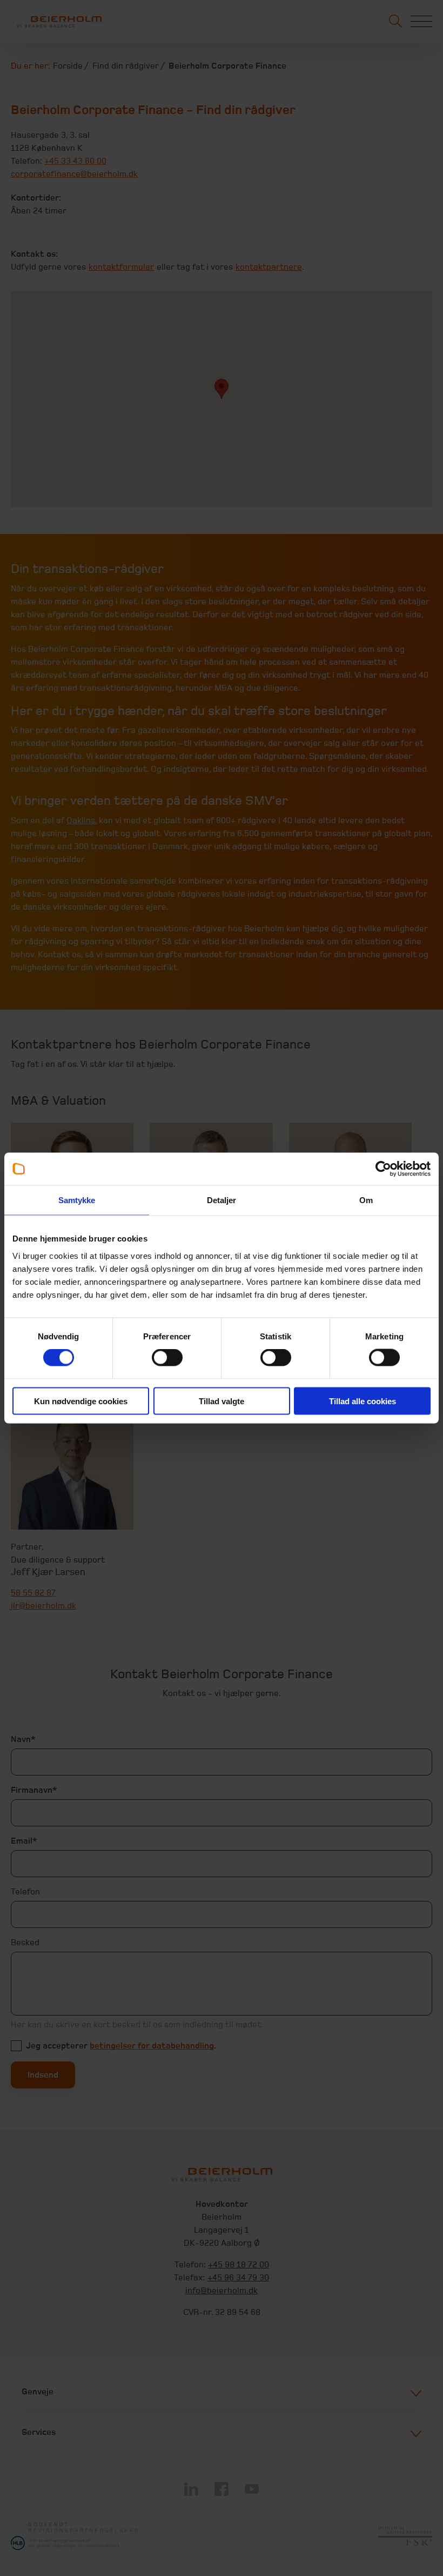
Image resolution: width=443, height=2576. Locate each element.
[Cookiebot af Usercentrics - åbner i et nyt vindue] (383, 1169)
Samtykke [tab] (77, 1200)
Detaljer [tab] (222, 1200)
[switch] (167, 1358)
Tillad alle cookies (363, 1401)
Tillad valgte (222, 1401)
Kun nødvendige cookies (81, 1401)
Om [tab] (366, 1200)
